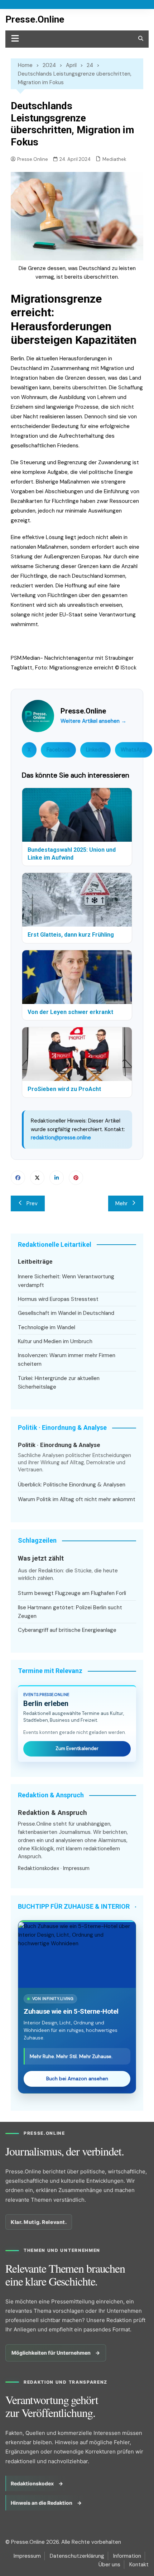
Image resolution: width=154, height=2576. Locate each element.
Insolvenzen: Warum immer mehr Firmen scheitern (67, 1360)
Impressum (76, 1868)
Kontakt (139, 2565)
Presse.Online (35, 19)
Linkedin (57, 1178)
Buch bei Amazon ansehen (77, 2079)
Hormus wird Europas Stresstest (58, 1299)
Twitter (37, 1178)
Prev (32, 1203)
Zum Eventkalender (77, 1748)
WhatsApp (134, 750)
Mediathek (114, 159)
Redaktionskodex (38, 1868)
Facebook (58, 750)
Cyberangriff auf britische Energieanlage (67, 1630)
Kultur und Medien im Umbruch (55, 1341)
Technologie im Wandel (47, 1327)
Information (127, 2556)
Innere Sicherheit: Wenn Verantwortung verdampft (66, 1281)
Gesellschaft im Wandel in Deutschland (66, 1313)
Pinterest (76, 1178)
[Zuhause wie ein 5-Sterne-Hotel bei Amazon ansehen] (77, 1955)
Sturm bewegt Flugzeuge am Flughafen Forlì (72, 1593)
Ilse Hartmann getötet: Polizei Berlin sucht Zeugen (70, 1612)
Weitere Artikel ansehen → (93, 721)
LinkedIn (95, 750)
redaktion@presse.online (61, 1138)
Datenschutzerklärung (77, 2556)
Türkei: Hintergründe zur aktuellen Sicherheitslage (59, 1383)
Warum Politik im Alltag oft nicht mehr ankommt (77, 1499)
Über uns (109, 2565)
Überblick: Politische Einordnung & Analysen (72, 1485)
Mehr (121, 1203)
